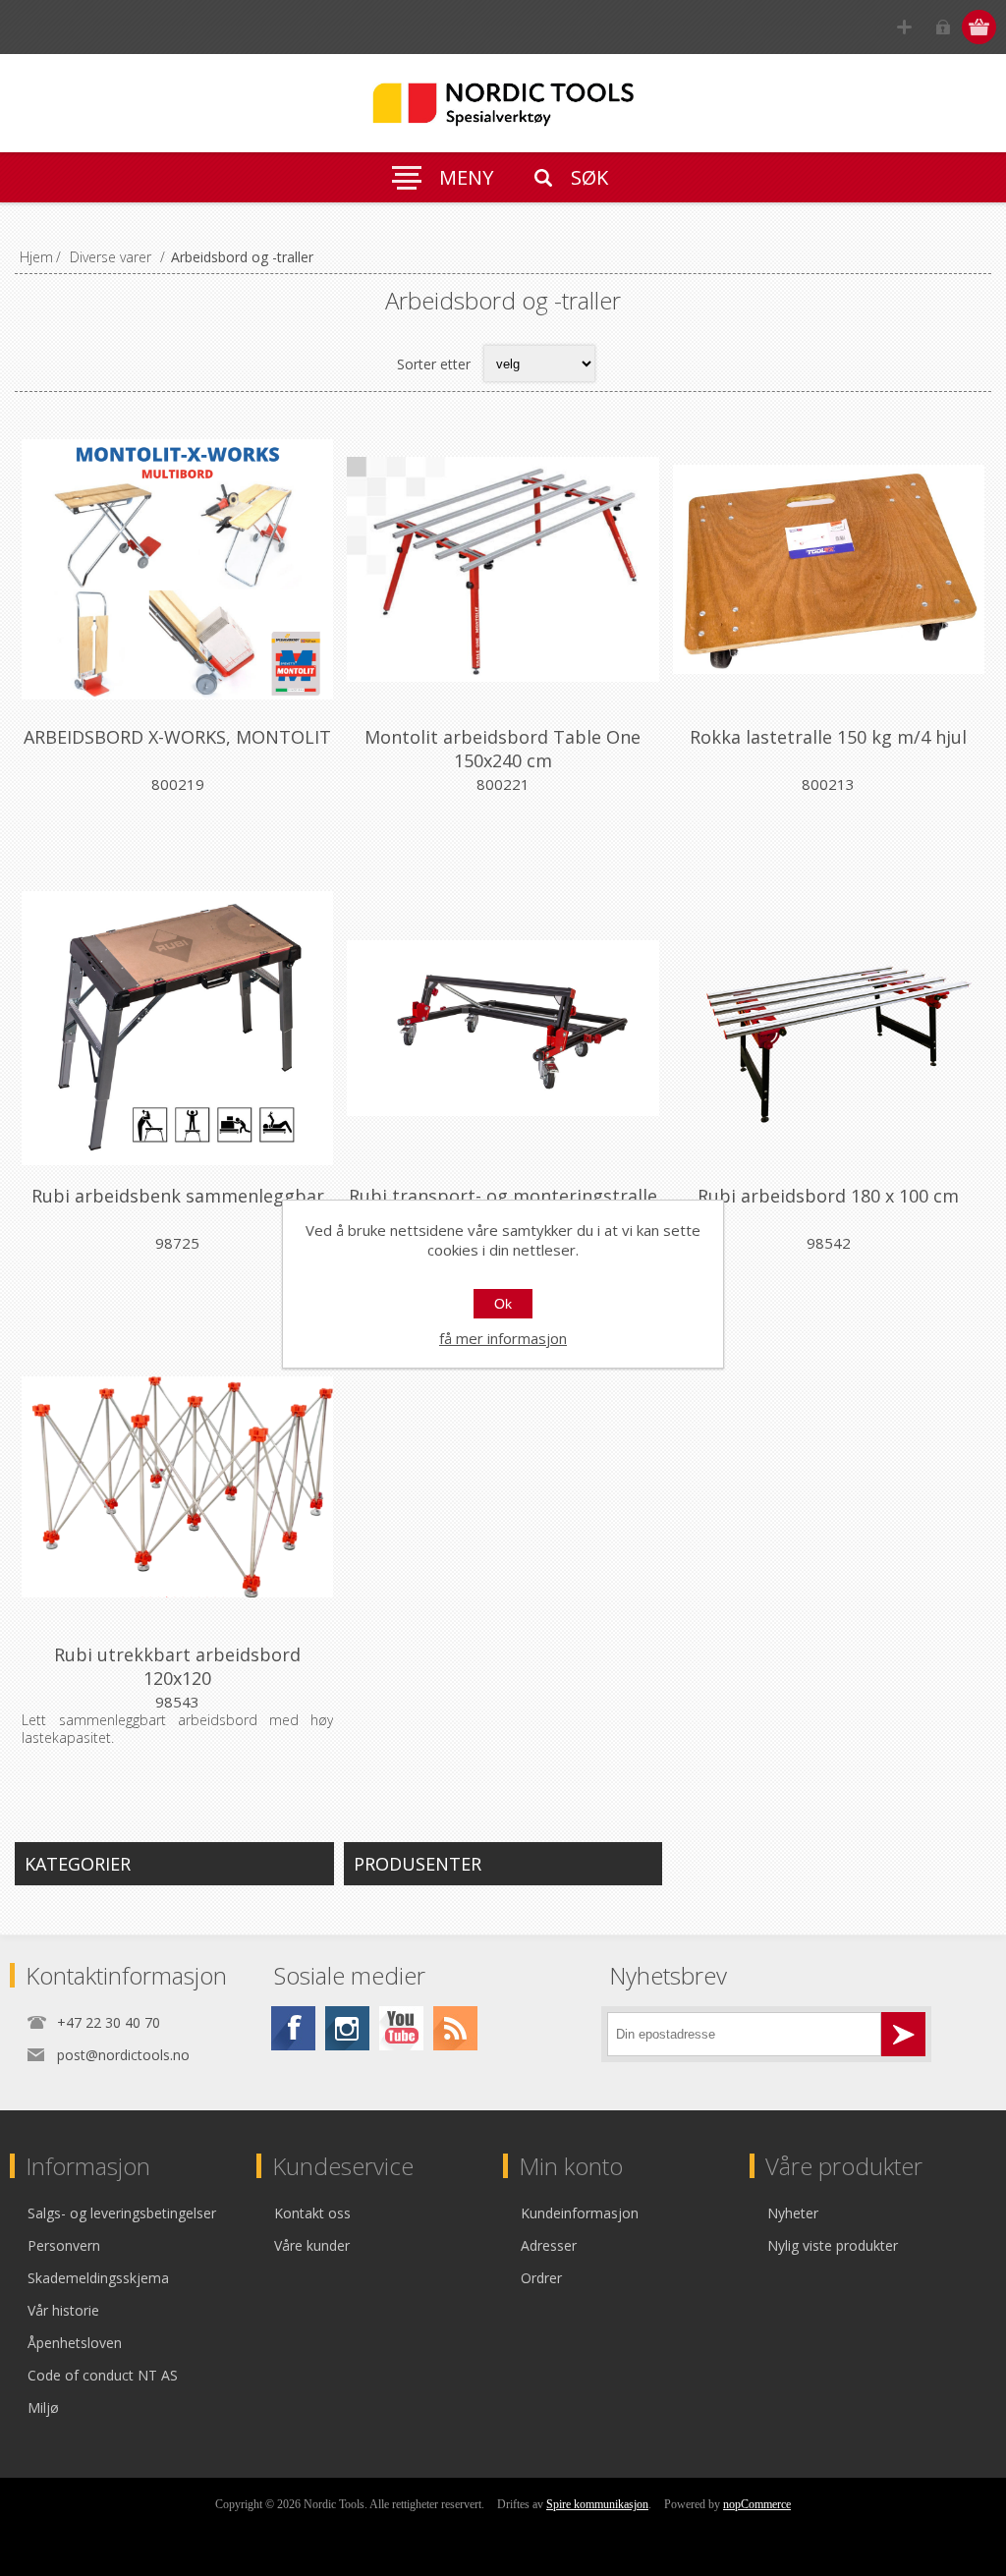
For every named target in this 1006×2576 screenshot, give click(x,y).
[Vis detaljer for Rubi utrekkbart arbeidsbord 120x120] (177, 1487)
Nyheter (793, 2213)
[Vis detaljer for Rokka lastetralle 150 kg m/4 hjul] (829, 569)
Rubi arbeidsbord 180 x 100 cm (828, 1196)
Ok (503, 1304)
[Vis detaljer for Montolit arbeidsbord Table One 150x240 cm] (503, 569)
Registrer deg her (904, 27)
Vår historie (63, 2310)
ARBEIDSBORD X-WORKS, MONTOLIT (177, 737)
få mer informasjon (503, 1338)
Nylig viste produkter (833, 2245)
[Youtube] (401, 2028)
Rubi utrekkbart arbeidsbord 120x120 (177, 1666)
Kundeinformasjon (580, 2213)
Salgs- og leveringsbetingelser (122, 2213)
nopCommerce (757, 2504)
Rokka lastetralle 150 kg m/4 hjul (828, 737)
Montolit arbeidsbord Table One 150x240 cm (503, 749)
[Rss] (455, 2028)
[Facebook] (293, 2028)
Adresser (549, 2245)
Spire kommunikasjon (597, 2504)
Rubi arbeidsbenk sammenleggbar (178, 1196)
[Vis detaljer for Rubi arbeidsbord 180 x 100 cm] (829, 1028)
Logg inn (943, 27)
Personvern (64, 2245)
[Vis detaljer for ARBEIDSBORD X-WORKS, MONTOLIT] (177, 569)
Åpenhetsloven (75, 2343)
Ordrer (541, 2278)
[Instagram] (347, 2028)
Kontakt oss (312, 2213)
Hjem (36, 257)
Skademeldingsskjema (98, 2278)
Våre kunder (312, 2245)
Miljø (43, 2408)
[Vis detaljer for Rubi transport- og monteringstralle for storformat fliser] (503, 1028)
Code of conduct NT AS (103, 2375)
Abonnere (903, 2034)
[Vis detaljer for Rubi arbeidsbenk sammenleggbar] (177, 1028)
